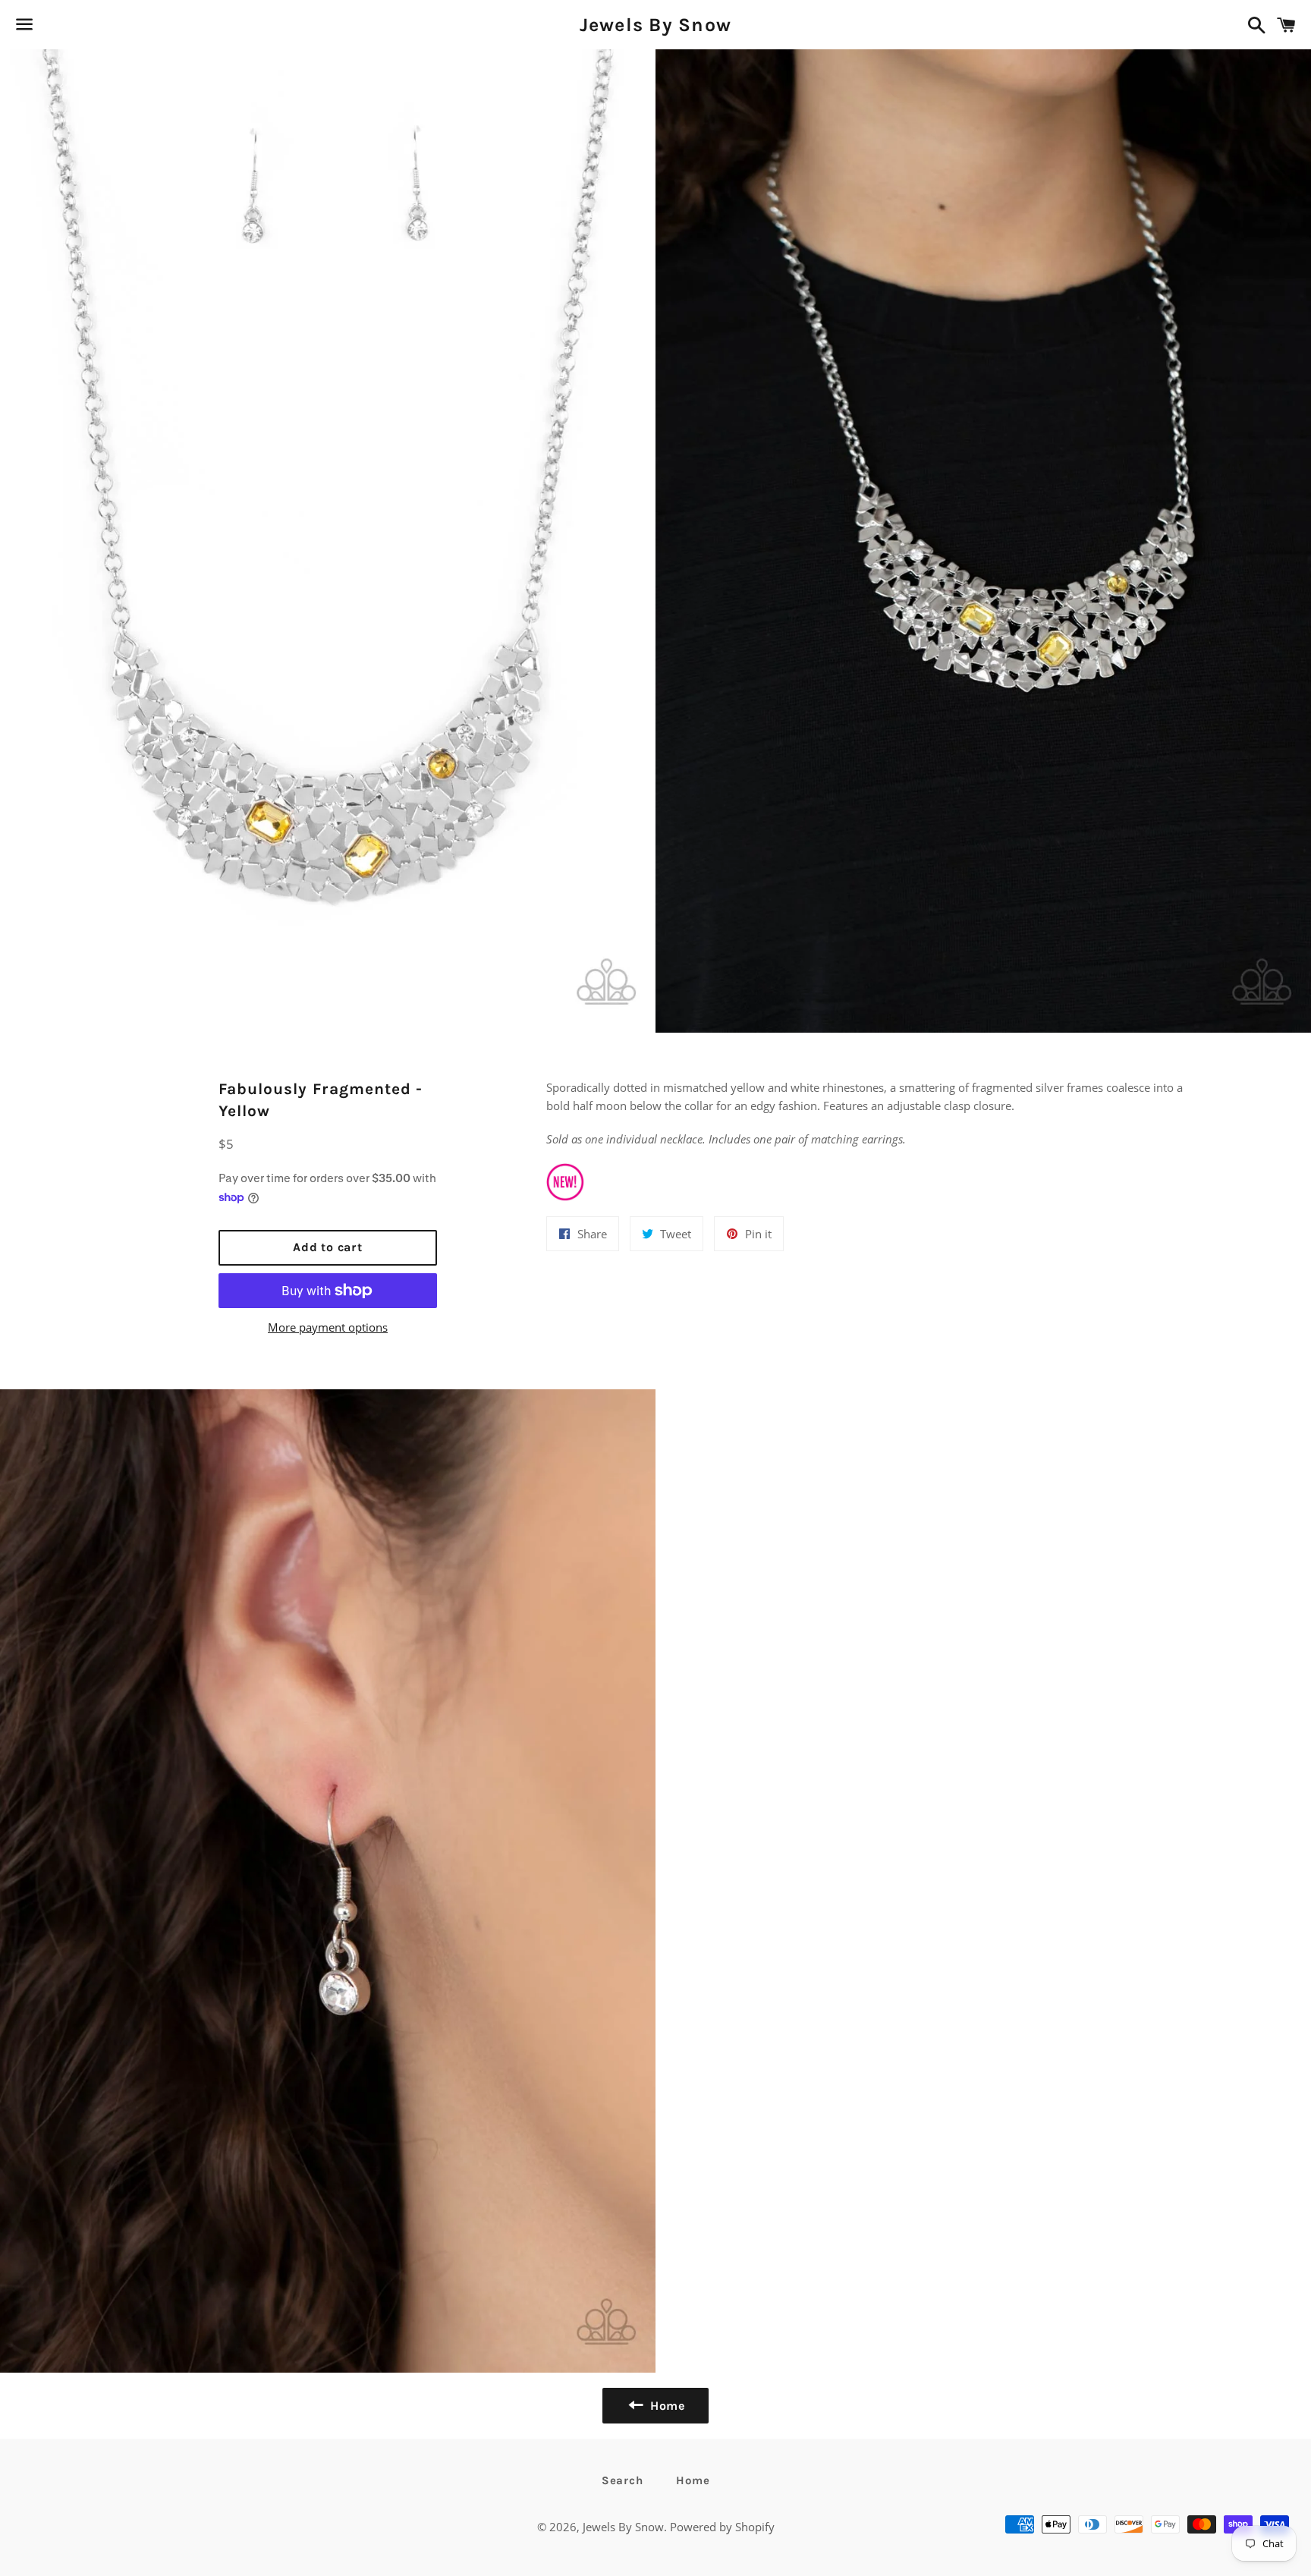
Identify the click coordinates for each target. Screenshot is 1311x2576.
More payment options (328, 1327)
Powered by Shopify (722, 2527)
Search (622, 2480)
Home (693, 2480)
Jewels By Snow (656, 25)
